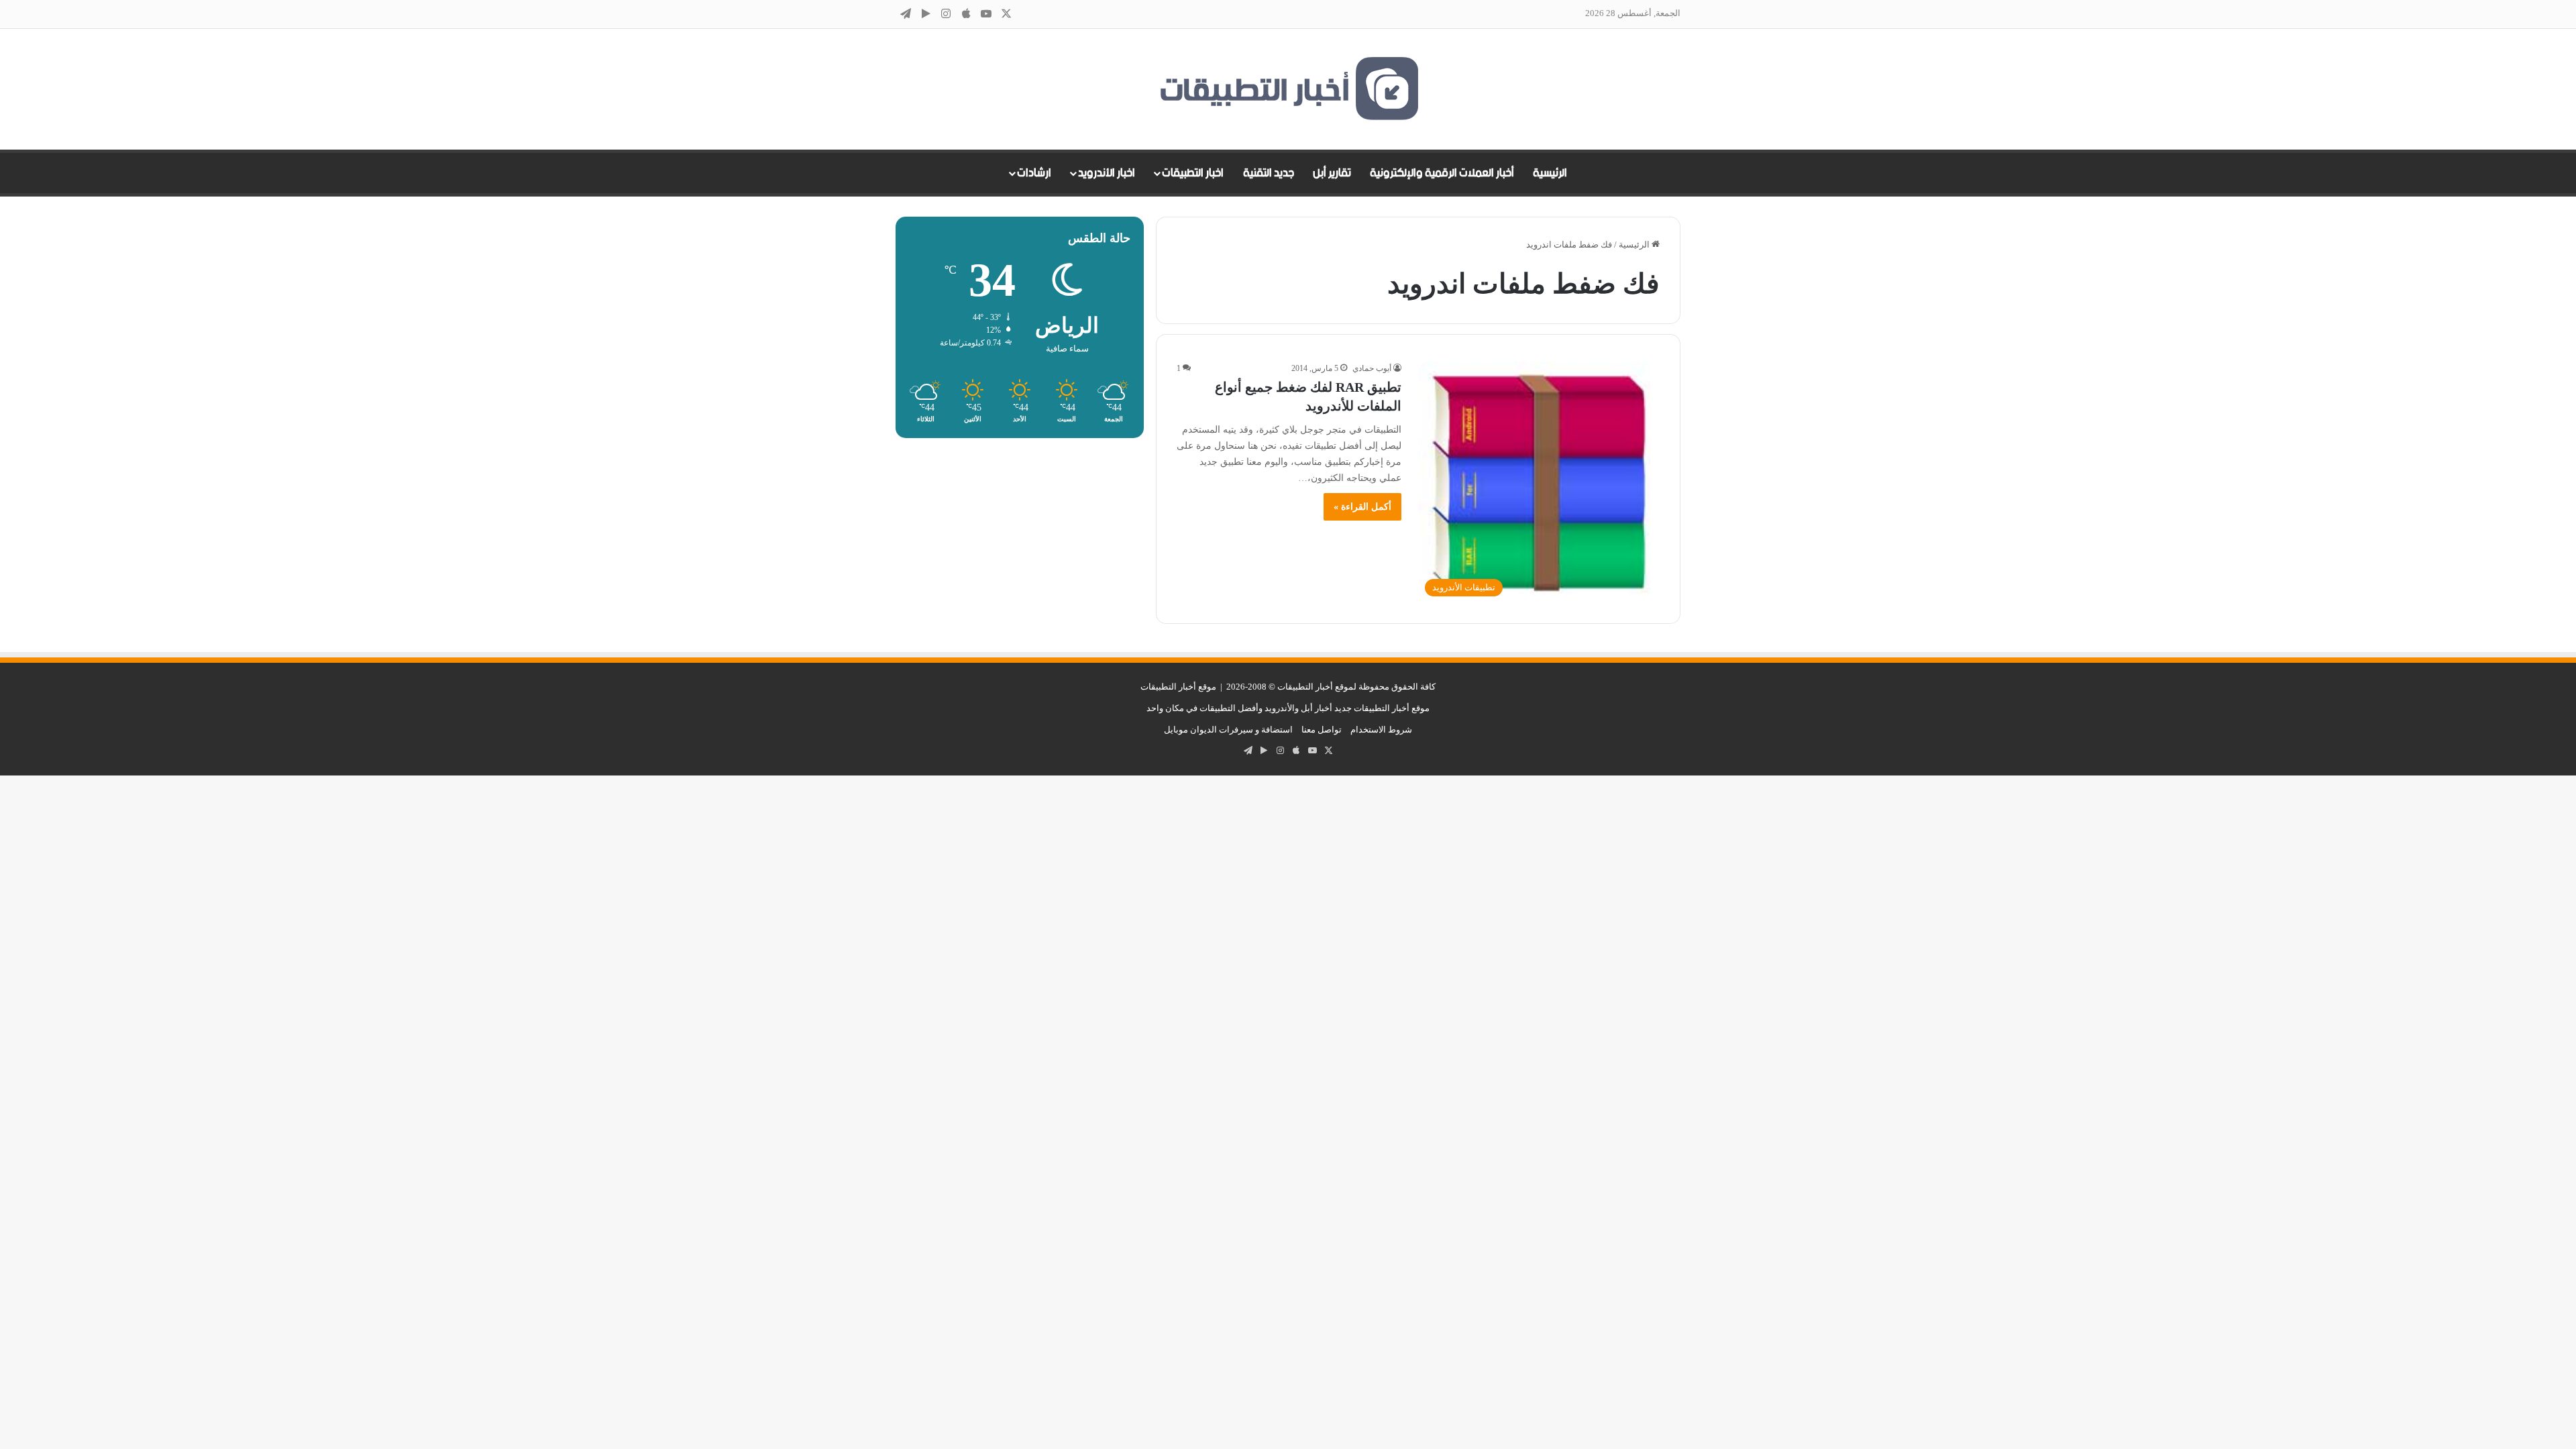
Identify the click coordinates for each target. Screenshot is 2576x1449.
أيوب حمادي (1372, 368)
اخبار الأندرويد (1107, 173)
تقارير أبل (1332, 173)
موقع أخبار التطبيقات (1178, 687)
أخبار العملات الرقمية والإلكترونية (1442, 173)
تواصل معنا (1322, 730)
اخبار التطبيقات (1193, 173)
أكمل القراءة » (1362, 507)
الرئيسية (1550, 173)
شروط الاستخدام (1381, 730)
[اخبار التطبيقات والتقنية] (1288, 89)
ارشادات (1034, 173)
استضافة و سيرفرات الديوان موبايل (1228, 730)
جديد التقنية (1269, 173)
